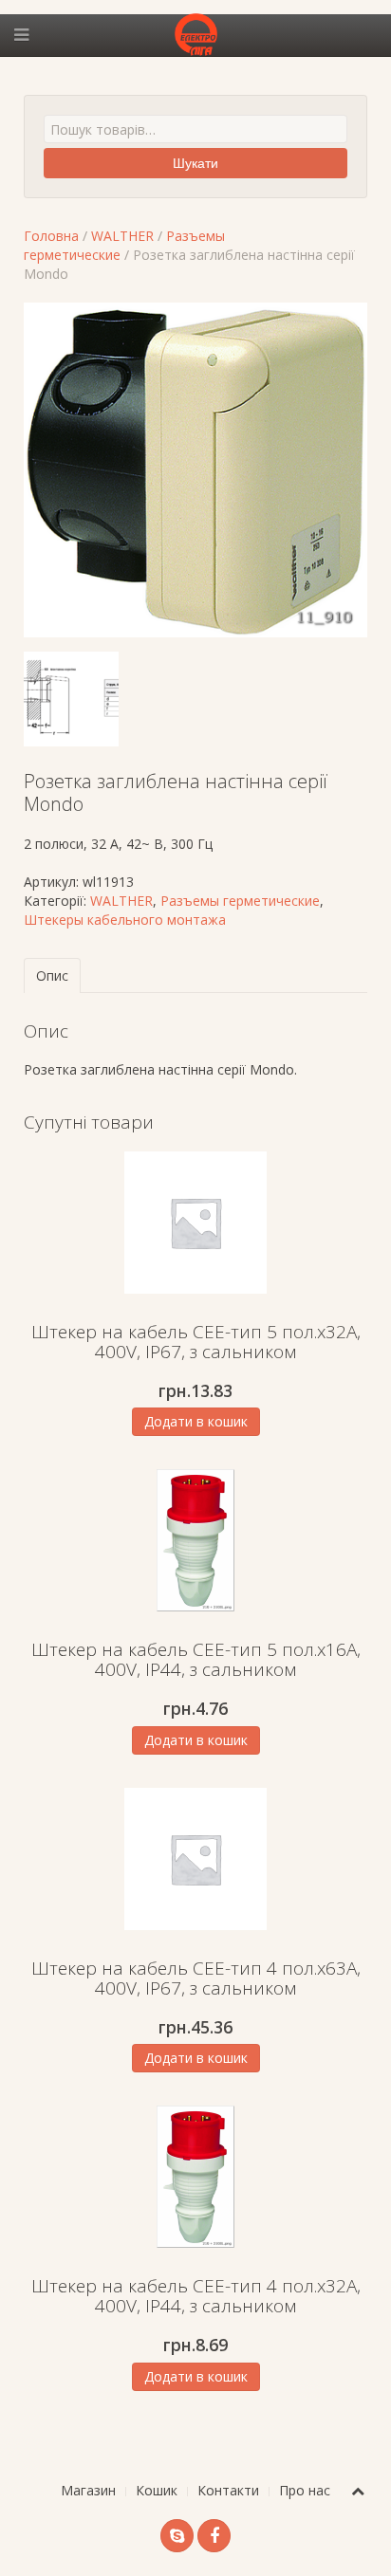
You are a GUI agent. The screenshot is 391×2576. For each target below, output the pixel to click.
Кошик (157, 2490)
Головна (51, 236)
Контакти (228, 2490)
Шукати (195, 163)
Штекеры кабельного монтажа (125, 920)
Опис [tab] (52, 975)
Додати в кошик (196, 1421)
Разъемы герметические (240, 901)
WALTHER (122, 236)
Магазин (88, 2490)
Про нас (305, 2490)
